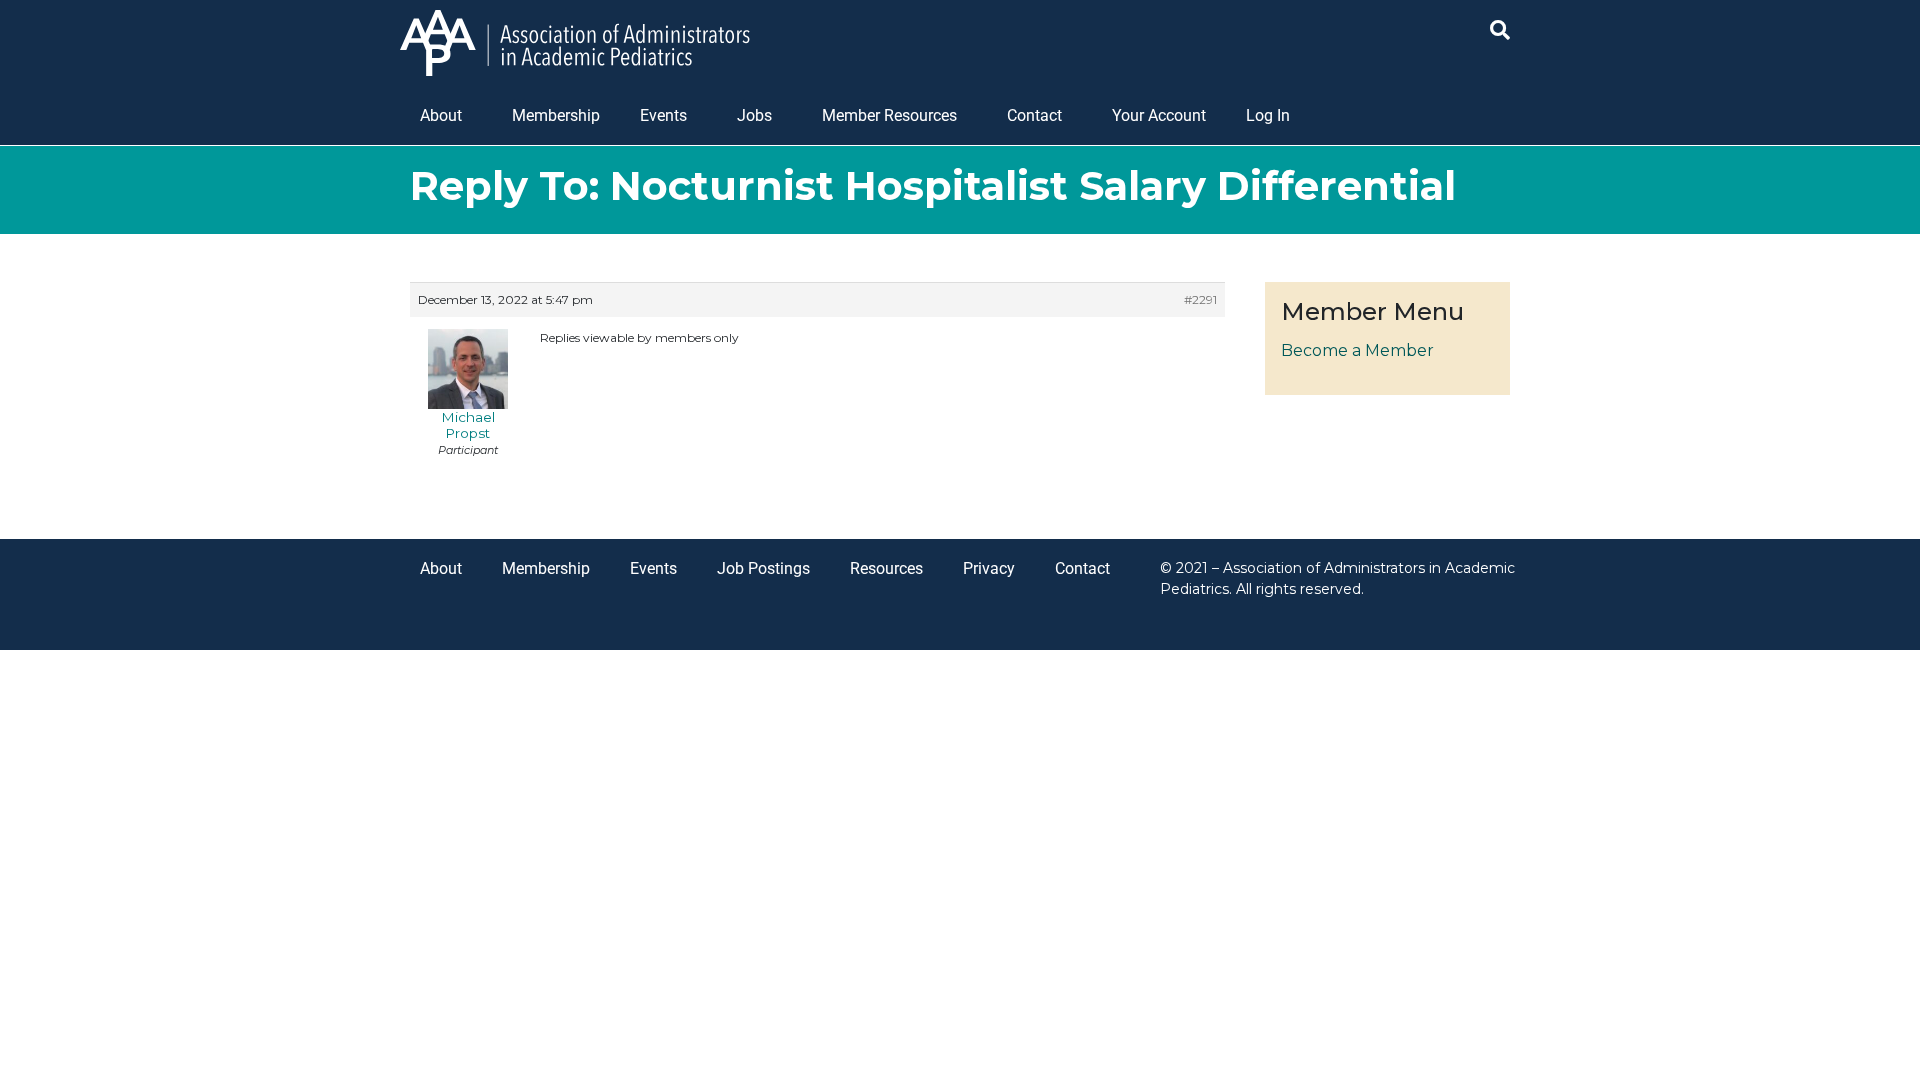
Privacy (989, 568)
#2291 (1200, 299)
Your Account (1159, 115)
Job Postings (763, 568)
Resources (886, 568)
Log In (1268, 115)
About (441, 115)
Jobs (754, 115)
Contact (1034, 115)
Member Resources (889, 115)
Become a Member (1357, 350)
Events (663, 115)
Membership (556, 115)
